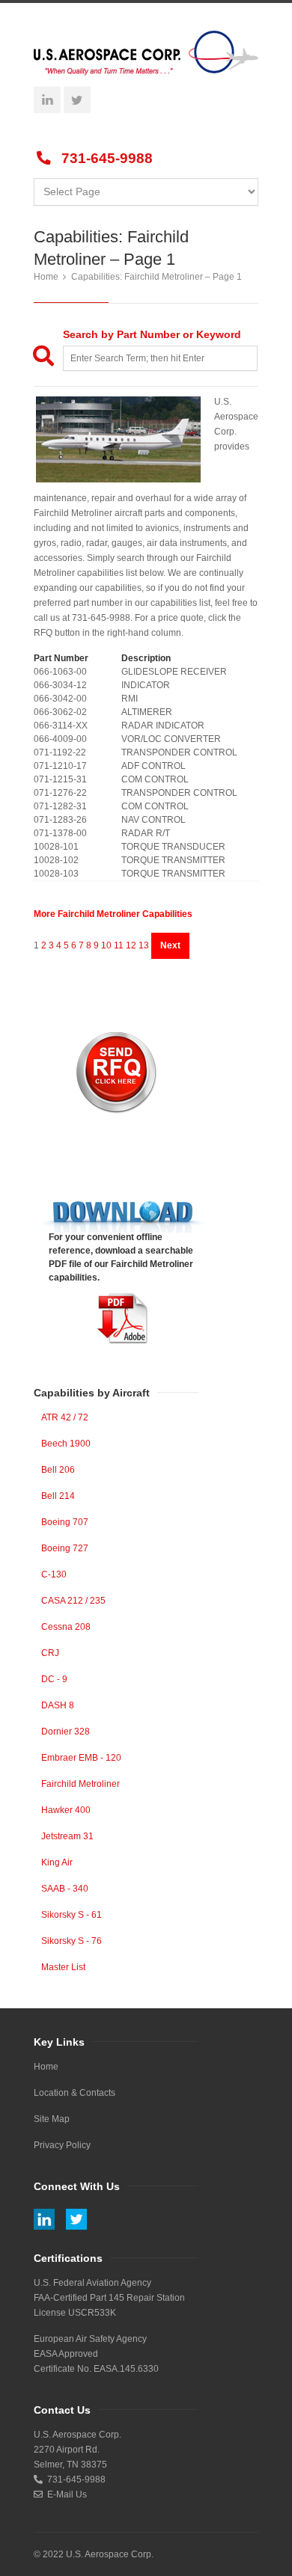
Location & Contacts (74, 2093)
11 (119, 945)
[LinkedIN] (47, 99)
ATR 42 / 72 (65, 1417)
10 (106, 945)
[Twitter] (77, 99)
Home (46, 277)
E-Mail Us (65, 2494)
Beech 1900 (66, 1444)
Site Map (52, 2119)
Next (170, 945)
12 (131, 945)
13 (144, 945)
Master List (63, 1967)
